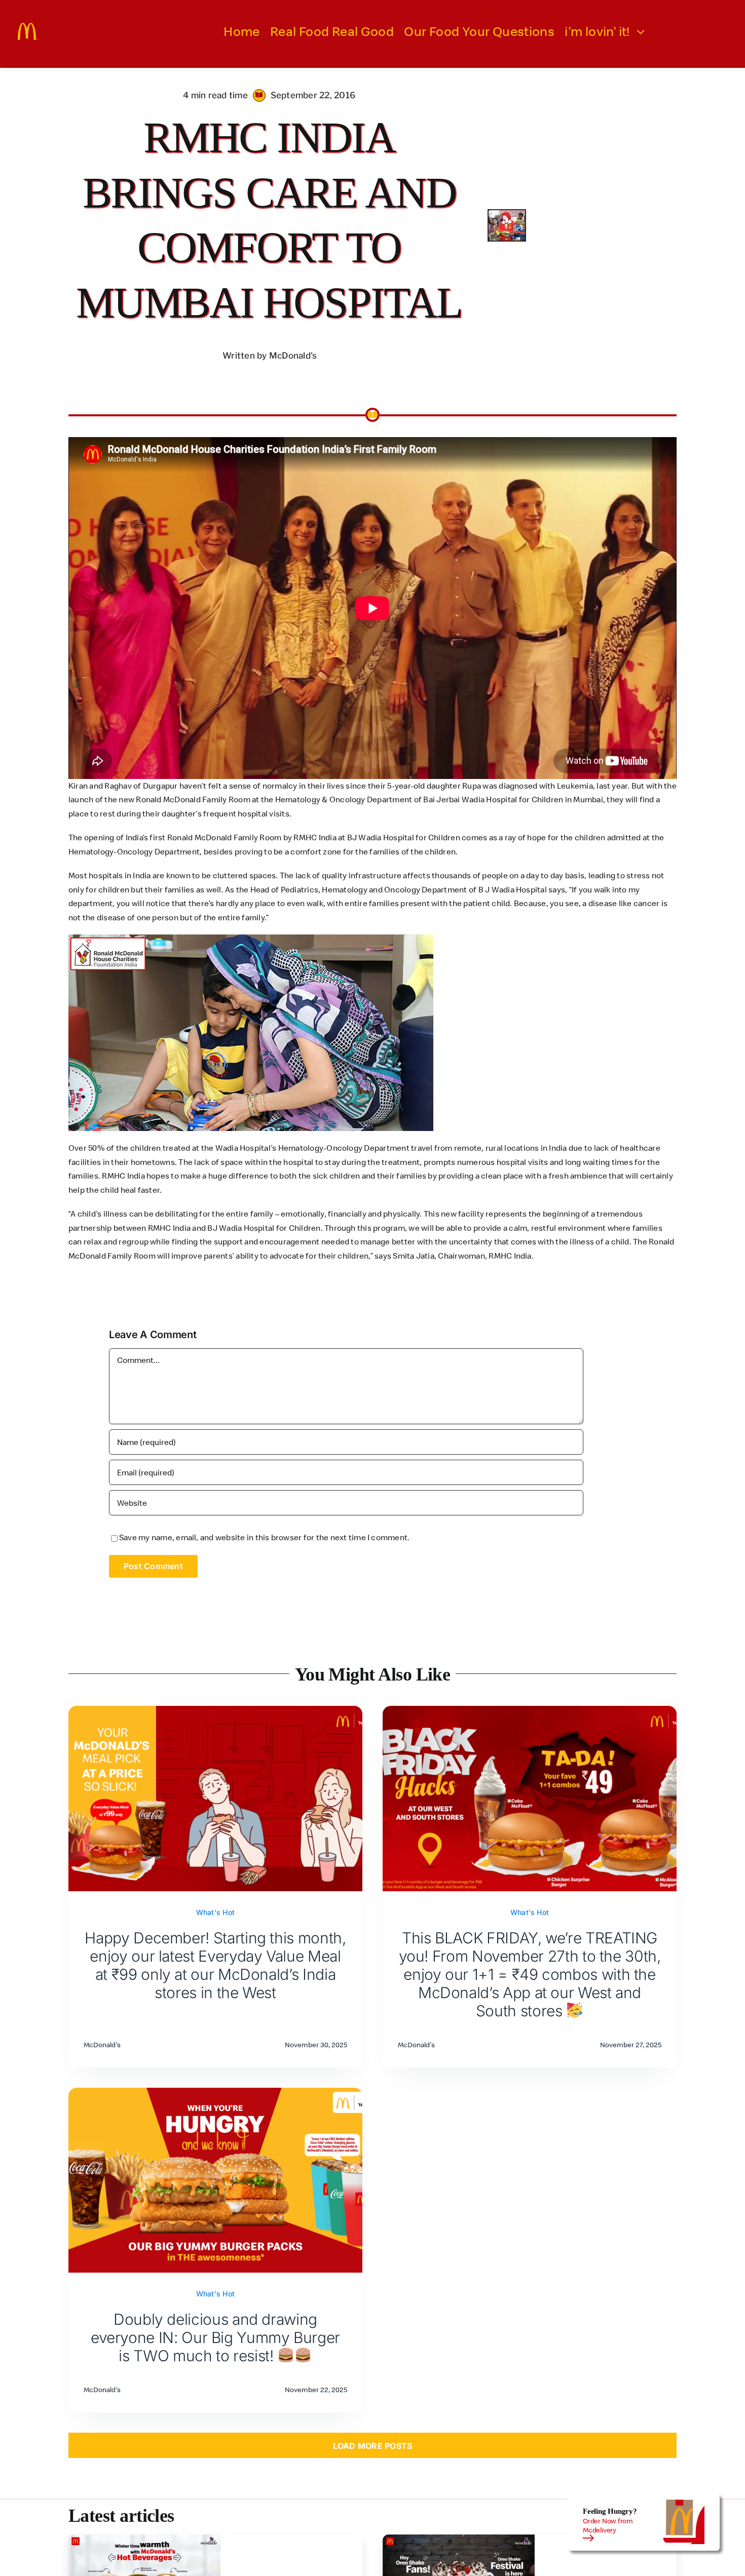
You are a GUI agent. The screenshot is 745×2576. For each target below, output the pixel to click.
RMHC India (123, 1176)
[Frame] (28, 27)
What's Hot (215, 1912)
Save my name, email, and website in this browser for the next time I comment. (264, 1537)
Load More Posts (373, 2446)
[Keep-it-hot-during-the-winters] (144, 2539)
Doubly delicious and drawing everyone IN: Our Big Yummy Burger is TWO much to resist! (215, 2337)
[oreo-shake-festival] (459, 2539)
